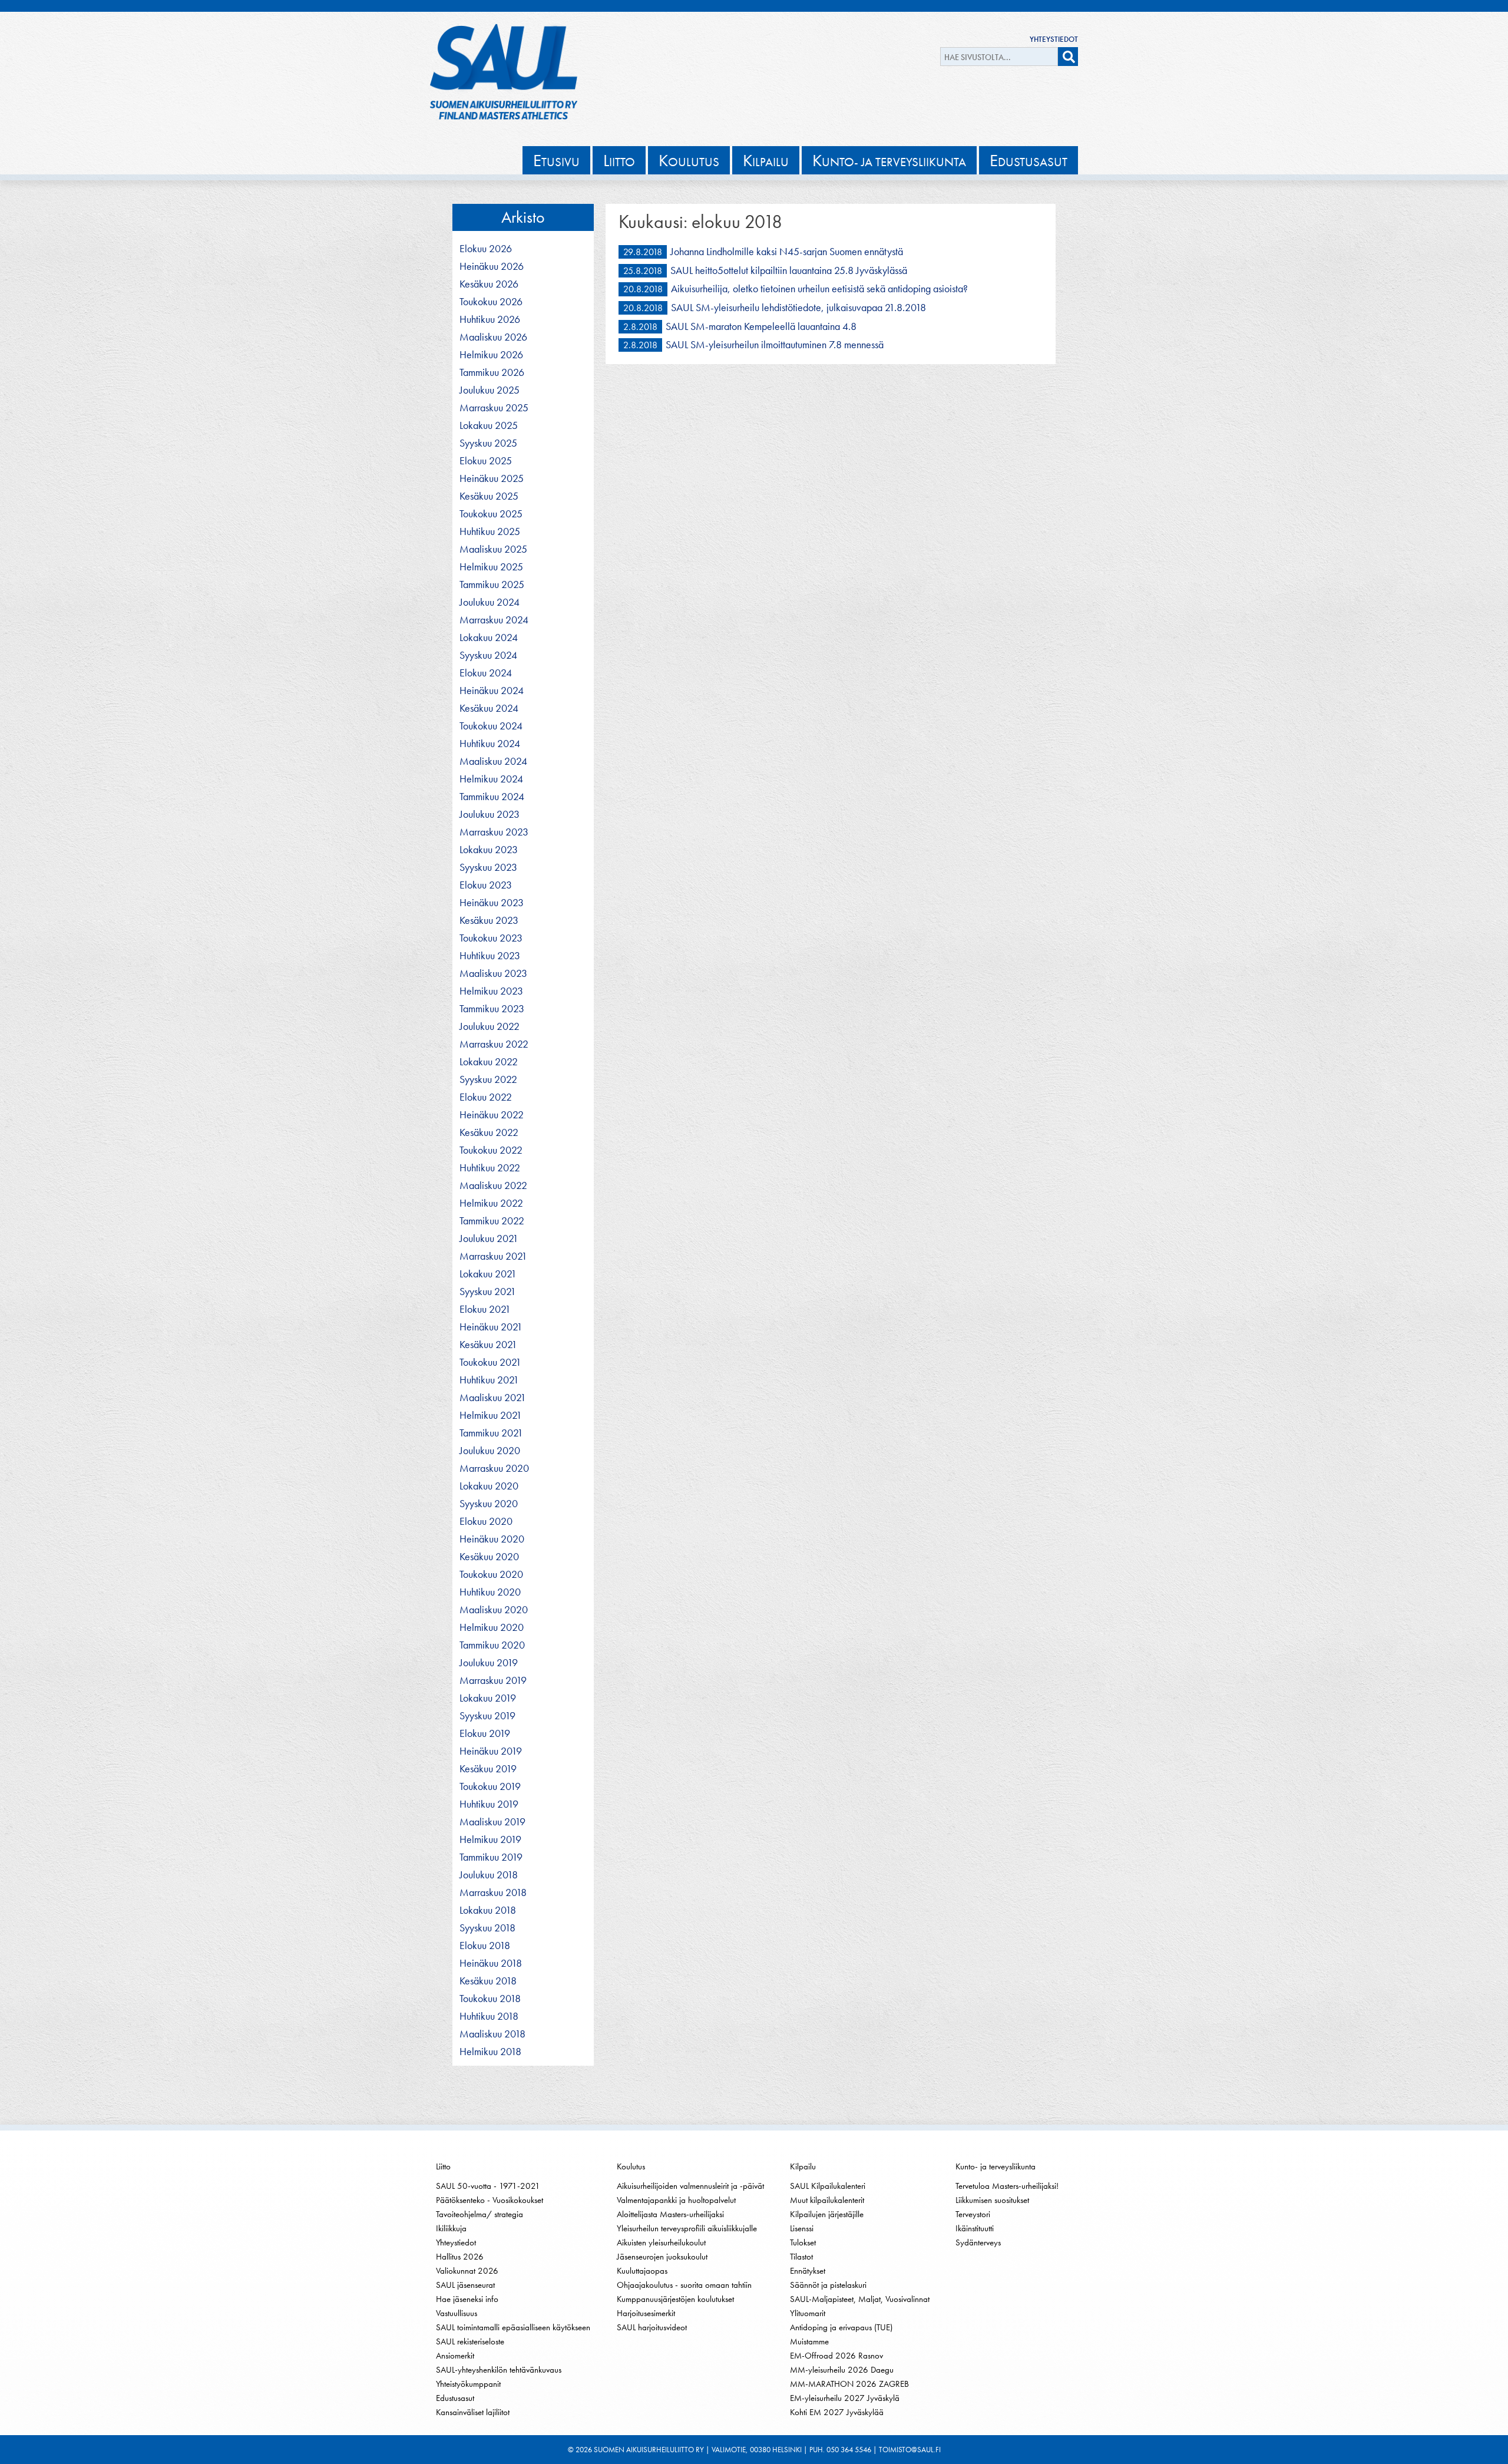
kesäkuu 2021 (488, 1345)
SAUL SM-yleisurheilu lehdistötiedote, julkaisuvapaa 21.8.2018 (798, 307)
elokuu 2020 (486, 1521)
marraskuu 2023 (494, 832)
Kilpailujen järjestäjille (827, 2214)
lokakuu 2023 (489, 850)
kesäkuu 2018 (488, 1981)
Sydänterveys (978, 2242)
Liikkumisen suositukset (992, 2200)
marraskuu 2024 (494, 620)
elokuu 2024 (486, 673)
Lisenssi (802, 2228)
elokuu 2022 (486, 1097)
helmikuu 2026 (491, 355)
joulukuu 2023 (490, 814)
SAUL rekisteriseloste (470, 2341)
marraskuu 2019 (493, 1680)
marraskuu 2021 (493, 1256)
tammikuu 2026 (492, 372)
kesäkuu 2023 (489, 920)
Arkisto (523, 217)
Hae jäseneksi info (467, 2299)
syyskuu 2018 (487, 1928)
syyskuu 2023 (488, 867)
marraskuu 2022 (494, 1044)
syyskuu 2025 (488, 443)
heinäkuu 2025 (492, 478)
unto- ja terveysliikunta (889, 160)
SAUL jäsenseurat (465, 2285)
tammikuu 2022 (492, 1221)
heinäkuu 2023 (492, 903)
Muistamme (809, 2341)
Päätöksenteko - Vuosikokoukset (490, 2200)
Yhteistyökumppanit (468, 2384)
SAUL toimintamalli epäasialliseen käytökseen (513, 2327)
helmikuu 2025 (491, 567)
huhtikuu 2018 (489, 2016)
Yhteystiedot (1054, 39)
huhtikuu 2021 (489, 1380)
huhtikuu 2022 (490, 1168)
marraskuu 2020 (494, 1468)
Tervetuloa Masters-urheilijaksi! (1007, 2186)
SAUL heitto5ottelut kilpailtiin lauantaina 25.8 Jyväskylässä (789, 270)
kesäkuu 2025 (489, 496)
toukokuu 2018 (490, 1999)
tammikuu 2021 (491, 1433)
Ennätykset (808, 2271)
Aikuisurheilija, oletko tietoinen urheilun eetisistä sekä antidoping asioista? (819, 288)
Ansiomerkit (455, 2356)
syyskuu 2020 (489, 1504)
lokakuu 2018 (488, 1910)
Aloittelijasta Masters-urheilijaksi (670, 2214)
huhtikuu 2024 (490, 744)
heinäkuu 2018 (491, 1963)
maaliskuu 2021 (493, 1398)
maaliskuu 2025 (493, 549)
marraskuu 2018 (493, 1892)
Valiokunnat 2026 (467, 2271)
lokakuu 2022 (489, 1062)
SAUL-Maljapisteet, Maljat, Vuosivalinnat (860, 2299)
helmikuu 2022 (491, 1203)
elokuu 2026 (486, 249)
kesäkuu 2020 (489, 1557)
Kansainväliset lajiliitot (473, 2412)
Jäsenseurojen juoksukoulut (662, 2257)
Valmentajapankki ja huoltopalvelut (676, 2200)
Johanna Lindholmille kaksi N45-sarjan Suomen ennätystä (787, 251)
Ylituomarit (808, 2313)
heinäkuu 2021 (491, 1327)
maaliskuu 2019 (492, 1822)
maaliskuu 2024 (493, 761)
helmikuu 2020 (492, 1627)
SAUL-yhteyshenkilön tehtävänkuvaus (499, 2370)
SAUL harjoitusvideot (652, 2327)
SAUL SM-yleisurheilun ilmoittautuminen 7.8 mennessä (775, 344)
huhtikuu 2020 (490, 1592)
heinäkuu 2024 (492, 691)
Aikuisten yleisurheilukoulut (661, 2242)
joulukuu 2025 (490, 390)
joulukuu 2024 (490, 602)
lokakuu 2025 (489, 425)
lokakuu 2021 (488, 1274)
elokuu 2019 (485, 1733)
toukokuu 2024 (491, 726)
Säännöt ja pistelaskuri (828, 2285)
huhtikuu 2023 (490, 956)
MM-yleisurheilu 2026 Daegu (842, 2370)
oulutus (689, 160)
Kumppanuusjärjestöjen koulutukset (675, 2299)
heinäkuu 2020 (492, 1539)
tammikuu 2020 (492, 1645)
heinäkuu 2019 (491, 1751)
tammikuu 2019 (491, 1857)
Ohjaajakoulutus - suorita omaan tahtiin (684, 2285)
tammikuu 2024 (492, 797)
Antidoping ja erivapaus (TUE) (841, 2327)
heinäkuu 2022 (492, 1115)
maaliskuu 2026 (493, 337)
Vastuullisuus (457, 2313)
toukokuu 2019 (490, 1786)
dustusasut (1029, 160)
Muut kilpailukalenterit (827, 2200)
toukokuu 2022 (491, 1150)
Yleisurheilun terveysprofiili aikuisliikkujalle (687, 2228)
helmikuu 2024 (491, 779)
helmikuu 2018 (490, 2052)
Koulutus (631, 2166)
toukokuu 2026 (491, 302)
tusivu (556, 160)
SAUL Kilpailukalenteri (828, 2186)
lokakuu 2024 (489, 638)
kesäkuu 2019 (488, 1769)
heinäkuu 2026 (492, 266)
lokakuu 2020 (489, 1486)
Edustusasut (455, 2398)
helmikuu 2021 (491, 1415)
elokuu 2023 (486, 885)
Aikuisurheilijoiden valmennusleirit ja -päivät (690, 2186)
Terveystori (973, 2214)
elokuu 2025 (486, 461)
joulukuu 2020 (490, 1451)
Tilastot (801, 2257)
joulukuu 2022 (490, 1026)
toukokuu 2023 (491, 938)
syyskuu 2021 (488, 1292)
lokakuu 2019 (488, 1698)
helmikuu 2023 (491, 991)
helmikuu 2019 (490, 1839)
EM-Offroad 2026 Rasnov (836, 2356)
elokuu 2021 (485, 1309)
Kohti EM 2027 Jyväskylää (837, 2412)
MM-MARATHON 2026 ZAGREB (849, 2384)
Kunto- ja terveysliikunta (996, 2166)
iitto (619, 160)
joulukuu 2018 (489, 1875)
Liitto (443, 2166)
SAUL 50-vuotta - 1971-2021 (488, 2186)
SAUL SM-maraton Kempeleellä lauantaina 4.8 (761, 326)
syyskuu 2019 (487, 1716)
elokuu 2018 (485, 1946)
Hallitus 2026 (460, 2257)
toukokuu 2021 (490, 1362)
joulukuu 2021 (489, 1238)
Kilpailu (803, 2166)
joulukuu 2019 (489, 1663)
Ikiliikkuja (451, 2228)
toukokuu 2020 (491, 1574)
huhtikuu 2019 (489, 1804)
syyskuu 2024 (488, 655)
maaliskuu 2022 (493, 1185)
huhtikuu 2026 (490, 319)
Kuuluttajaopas (642, 2271)
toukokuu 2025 (491, 514)
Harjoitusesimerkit (646, 2313)
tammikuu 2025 (492, 584)
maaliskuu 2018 (492, 2034)
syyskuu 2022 (488, 1079)
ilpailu (766, 160)
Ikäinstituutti (975, 2228)
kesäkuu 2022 (489, 1132)
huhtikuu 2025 (490, 531)
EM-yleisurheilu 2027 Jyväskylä (845, 2398)
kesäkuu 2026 (489, 284)
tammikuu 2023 (492, 1009)
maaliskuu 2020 (494, 1610)
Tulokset (803, 2242)
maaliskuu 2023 (493, 973)
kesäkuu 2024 (489, 708)
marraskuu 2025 (494, 408)
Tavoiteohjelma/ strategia (479, 2214)
